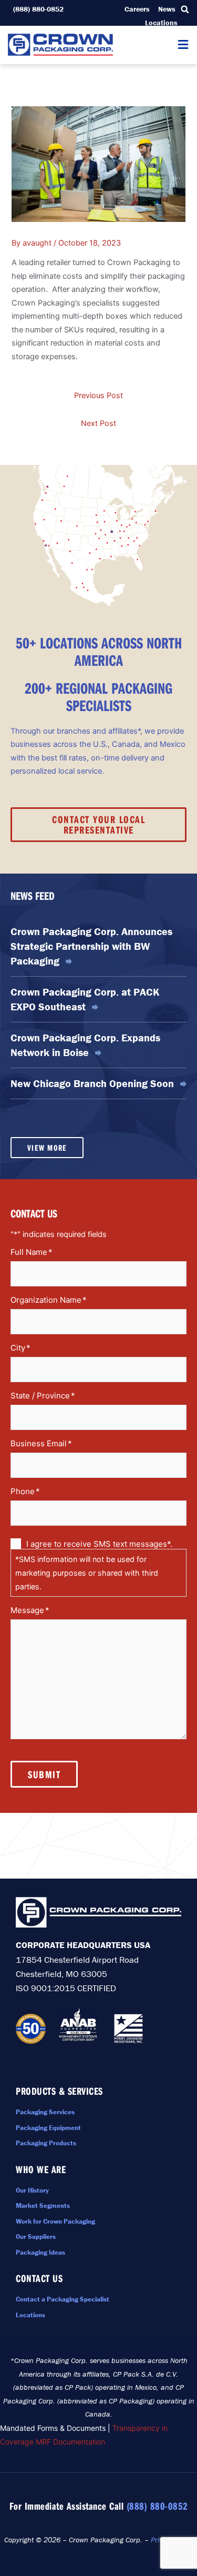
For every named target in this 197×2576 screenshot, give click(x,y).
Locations (161, 23)
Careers (137, 9)
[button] (185, 9)
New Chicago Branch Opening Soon (94, 1083)
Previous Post (98, 395)
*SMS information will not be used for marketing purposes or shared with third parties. (87, 1573)
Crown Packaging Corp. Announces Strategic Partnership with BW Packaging (91, 946)
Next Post (98, 423)
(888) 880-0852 (157, 2506)
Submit (44, 1774)
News (167, 9)
